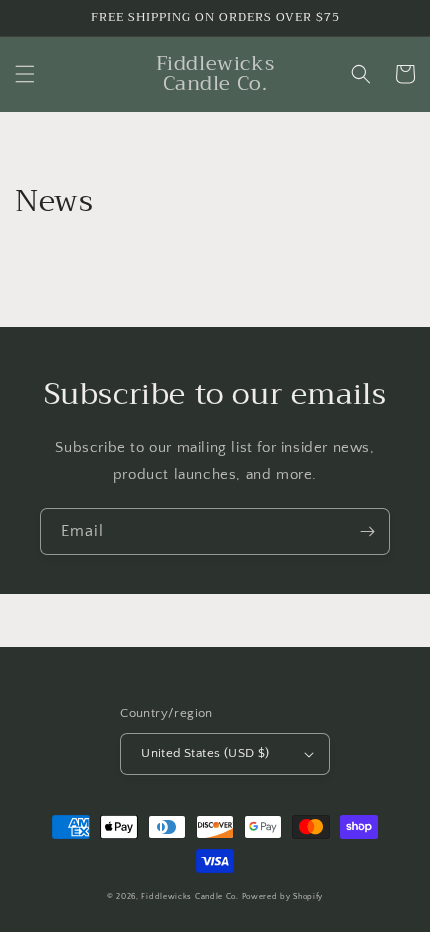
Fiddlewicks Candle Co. (189, 896)
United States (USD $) (205, 753)
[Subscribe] (367, 531)
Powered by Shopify (283, 896)
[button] (25, 74)
